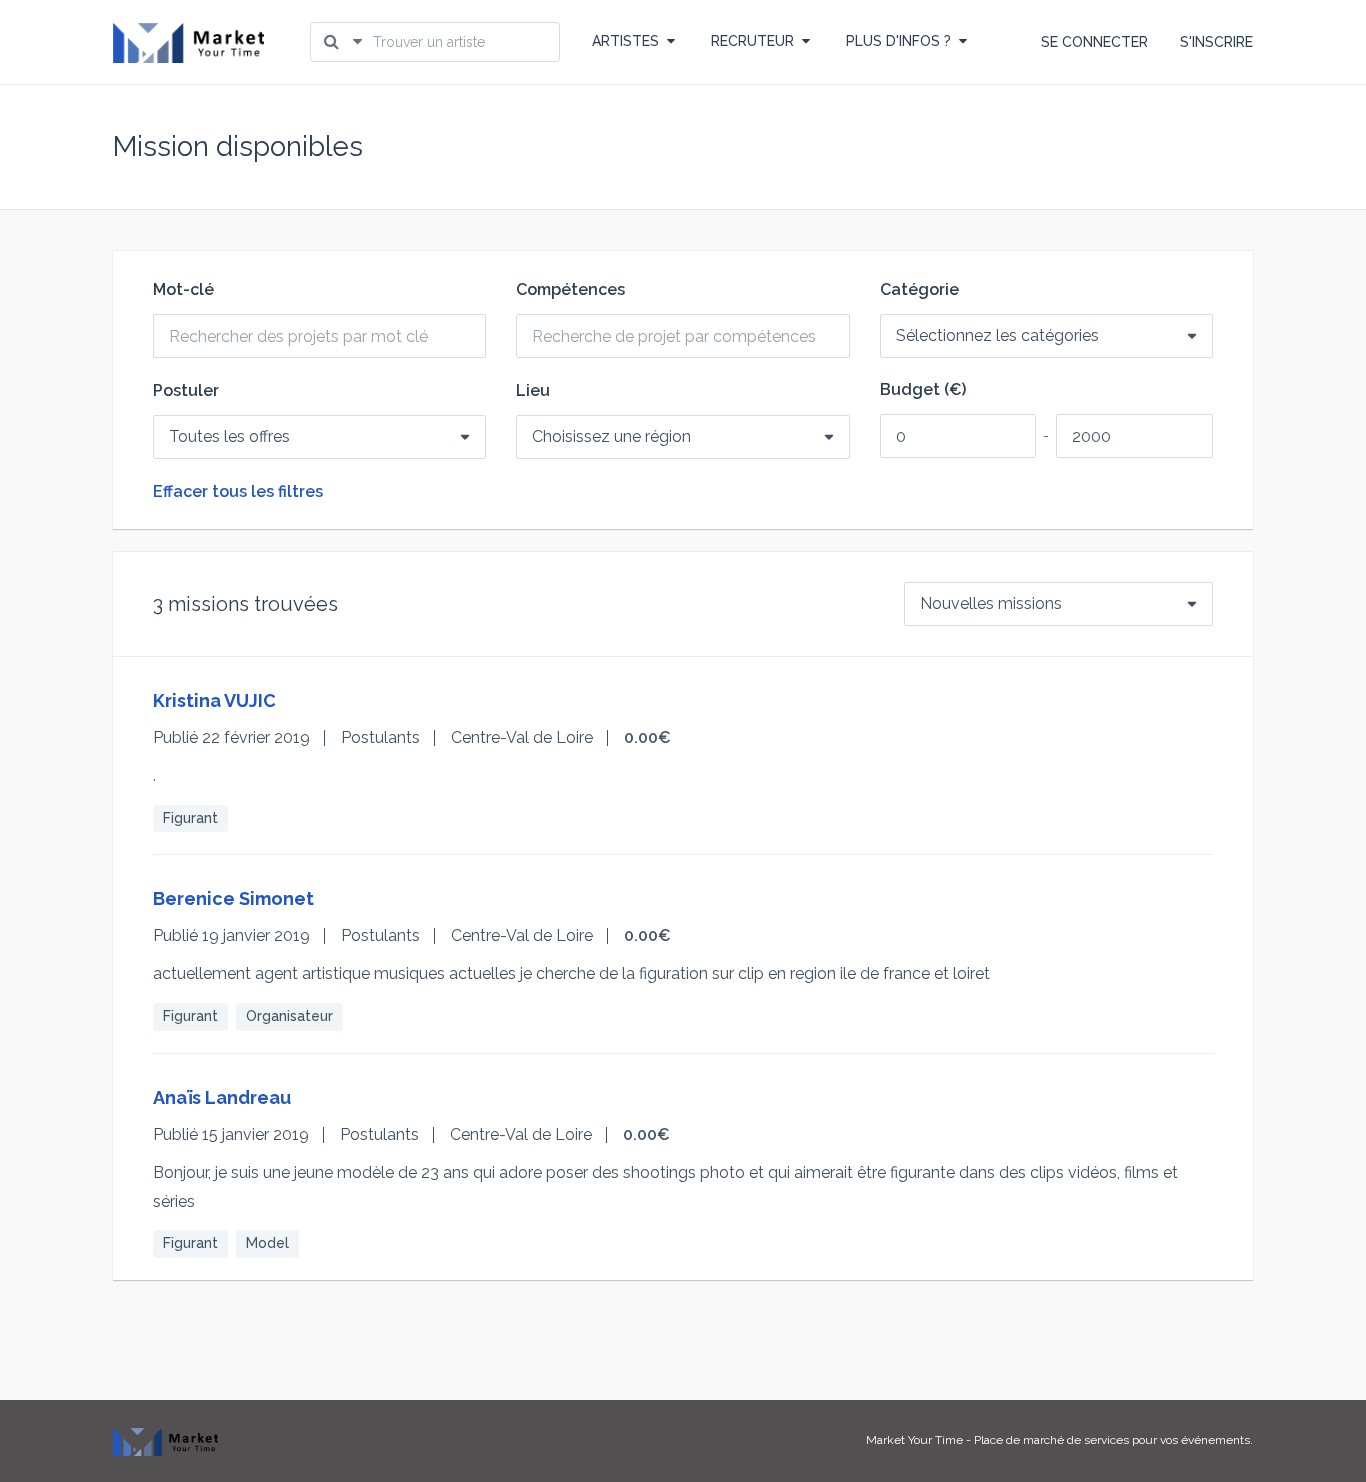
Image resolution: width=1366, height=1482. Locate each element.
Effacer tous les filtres (238, 492)
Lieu (533, 391)
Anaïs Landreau (222, 1097)
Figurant (190, 818)
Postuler (186, 391)
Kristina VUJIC (214, 700)
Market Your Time (914, 1440)
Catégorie (919, 290)
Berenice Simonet (233, 898)
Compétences (570, 290)
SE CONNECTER (1094, 42)
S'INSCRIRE (1216, 42)
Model (267, 1243)
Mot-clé (183, 290)
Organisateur (289, 1016)
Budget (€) (923, 390)
